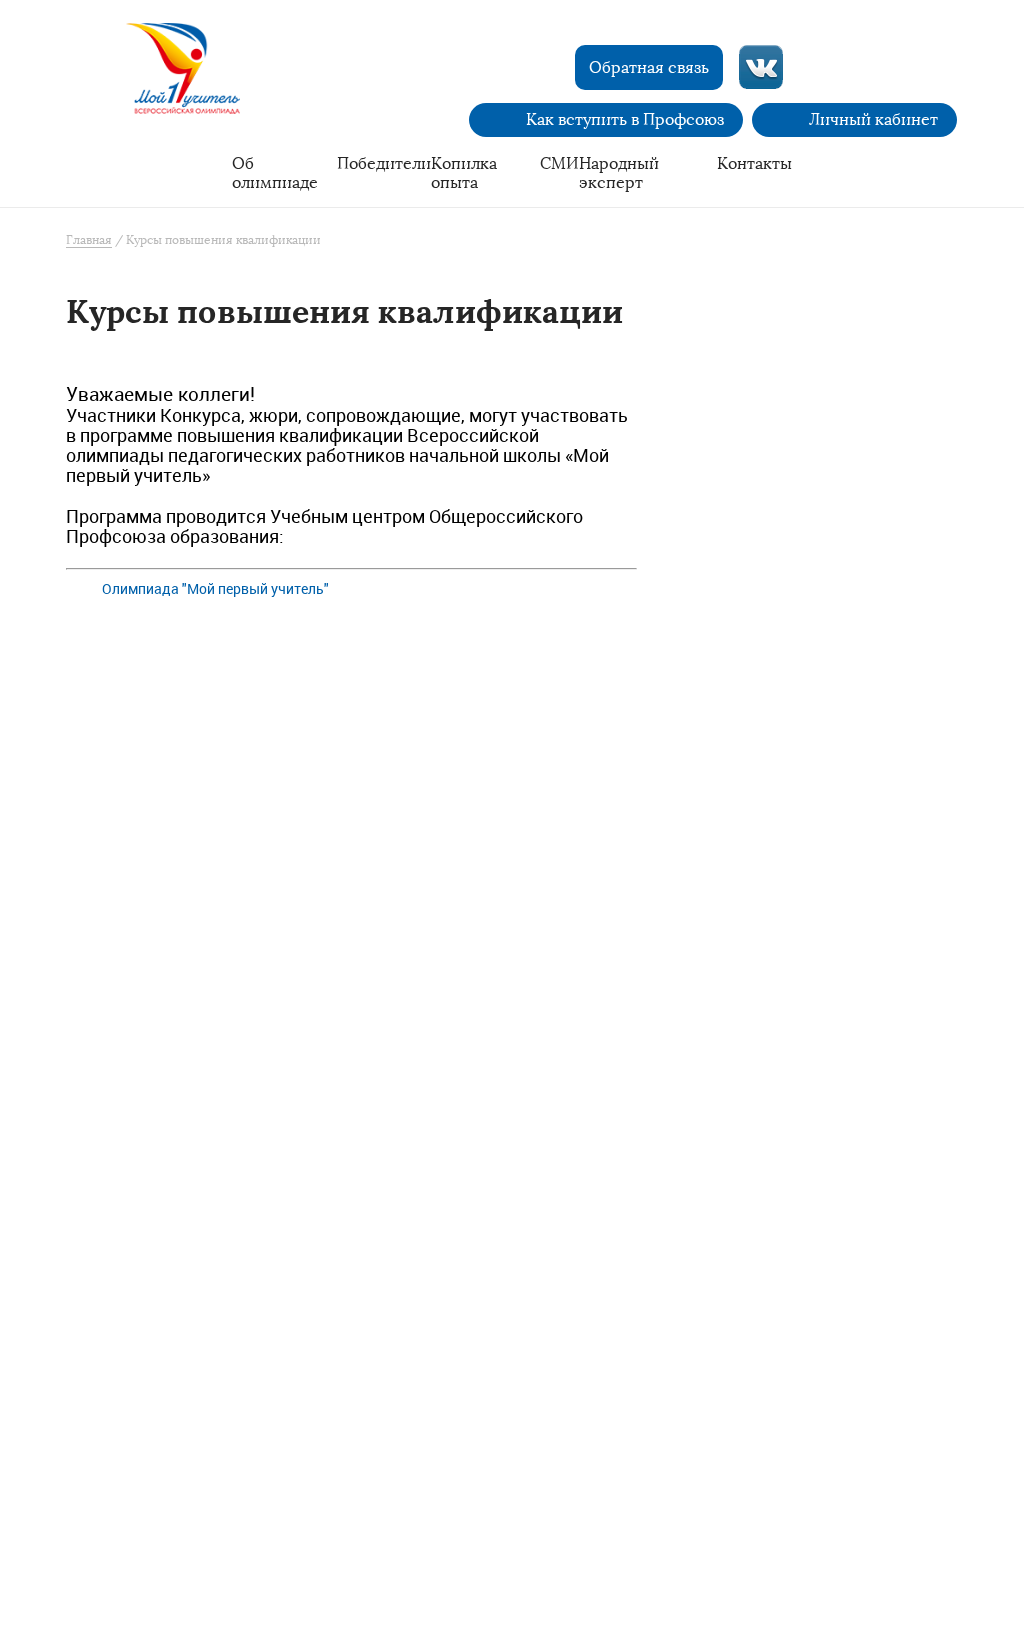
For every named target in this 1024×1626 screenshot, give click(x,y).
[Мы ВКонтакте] (761, 67)
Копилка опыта (464, 173)
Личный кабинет (873, 119)
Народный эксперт (619, 173)
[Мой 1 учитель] (192, 75)
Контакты (754, 163)
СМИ (559, 163)
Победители (384, 163)
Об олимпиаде (275, 173)
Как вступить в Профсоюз (625, 119)
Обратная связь (649, 67)
